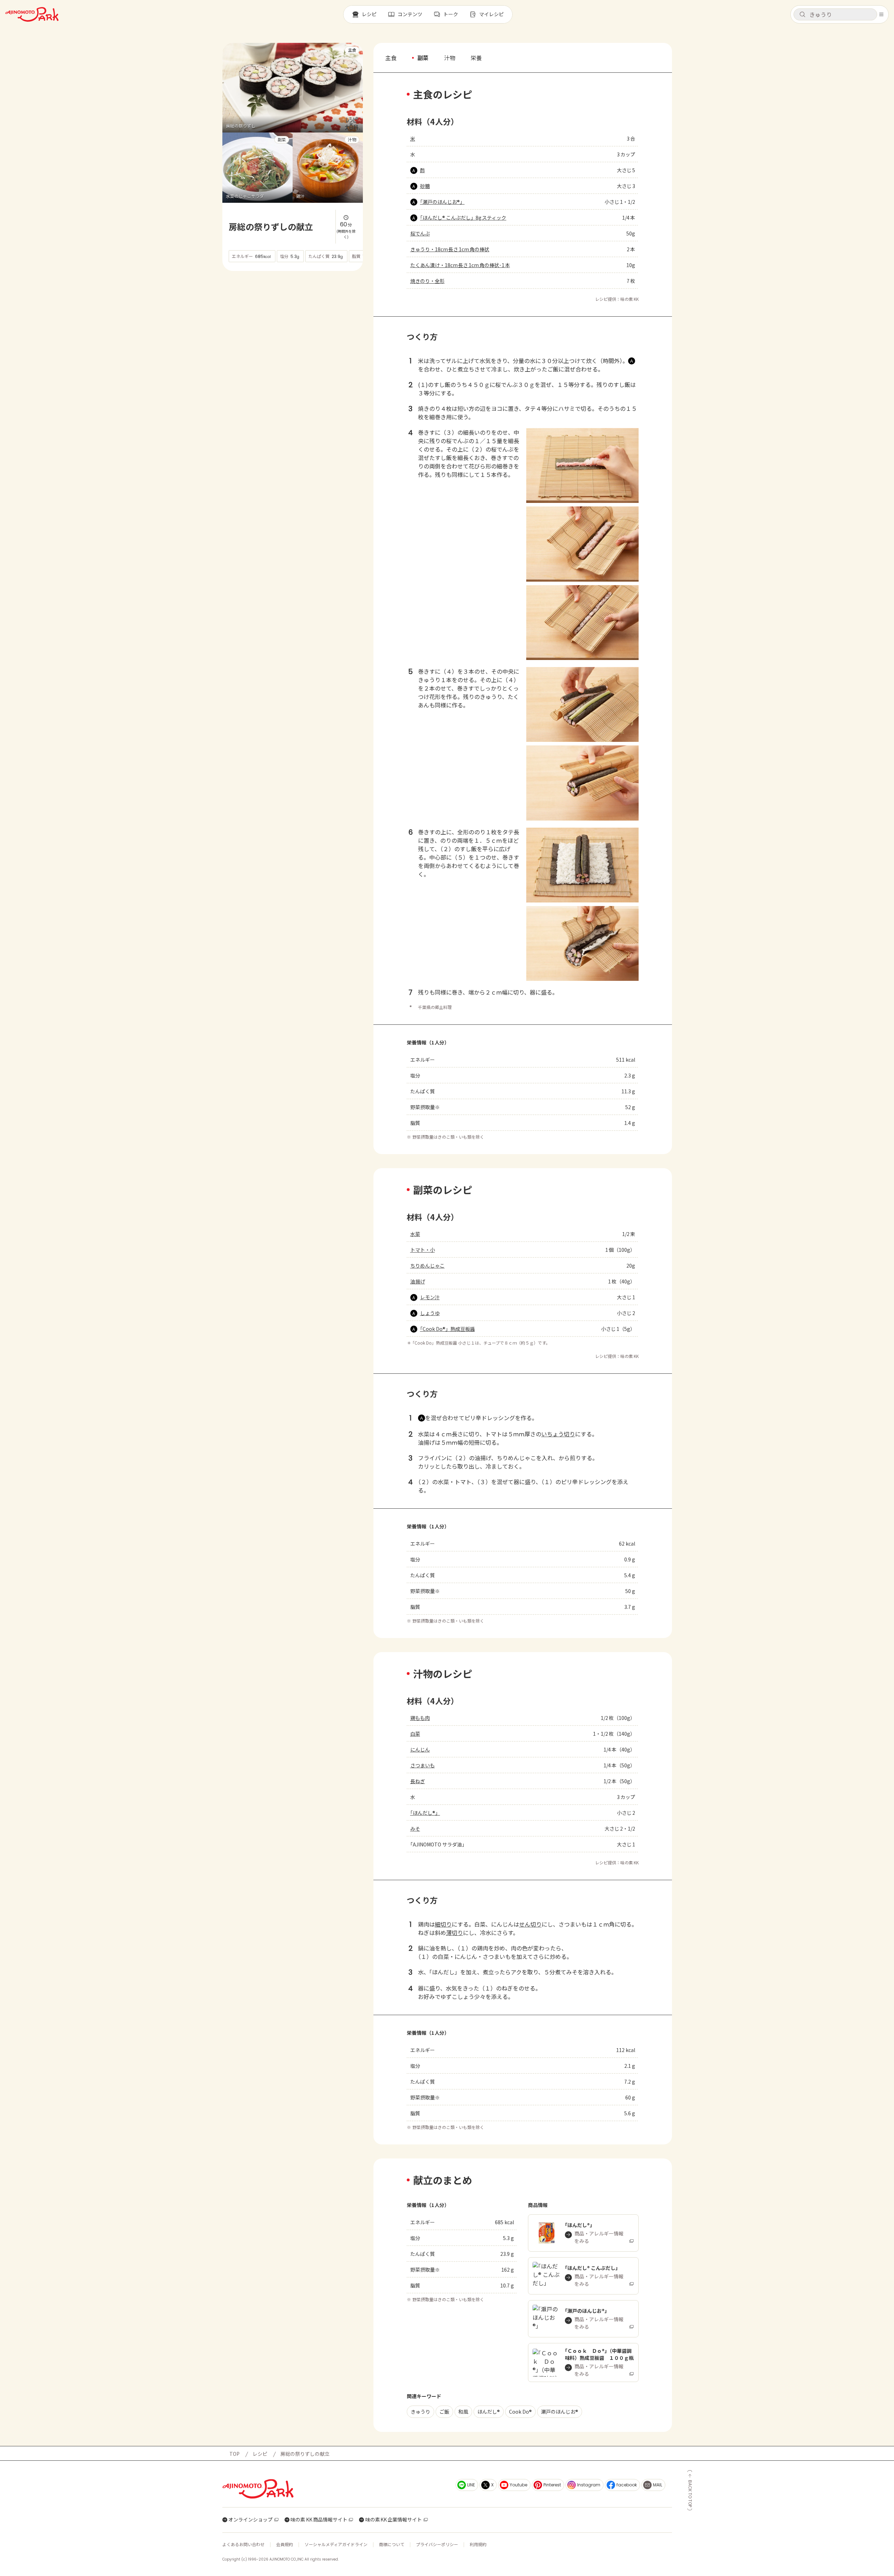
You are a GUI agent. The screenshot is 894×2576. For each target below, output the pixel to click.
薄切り (455, 1933)
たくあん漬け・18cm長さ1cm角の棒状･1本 (460, 265)
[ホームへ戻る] (32, 14)
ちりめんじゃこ (428, 1266)
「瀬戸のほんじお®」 (442, 202)
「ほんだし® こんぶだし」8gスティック (463, 218)
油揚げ (418, 1281)
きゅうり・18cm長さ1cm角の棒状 (450, 249)
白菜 (415, 1734)
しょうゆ (430, 1313)
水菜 (415, 1234)
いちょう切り (558, 1434)
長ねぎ (418, 1781)
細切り (443, 1924)
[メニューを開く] (881, 14)
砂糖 (425, 186)
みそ (415, 1829)
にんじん (420, 1749)
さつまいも (423, 1765)
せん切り (530, 1924)
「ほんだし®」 (425, 1813)
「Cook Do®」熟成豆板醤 (448, 1329)
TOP (234, 2454)
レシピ (260, 2454)
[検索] (802, 15)
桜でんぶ (420, 233)
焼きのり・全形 (428, 281)
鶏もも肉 (420, 1718)
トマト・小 (423, 1250)
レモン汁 (430, 1297)
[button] (835, 14)
